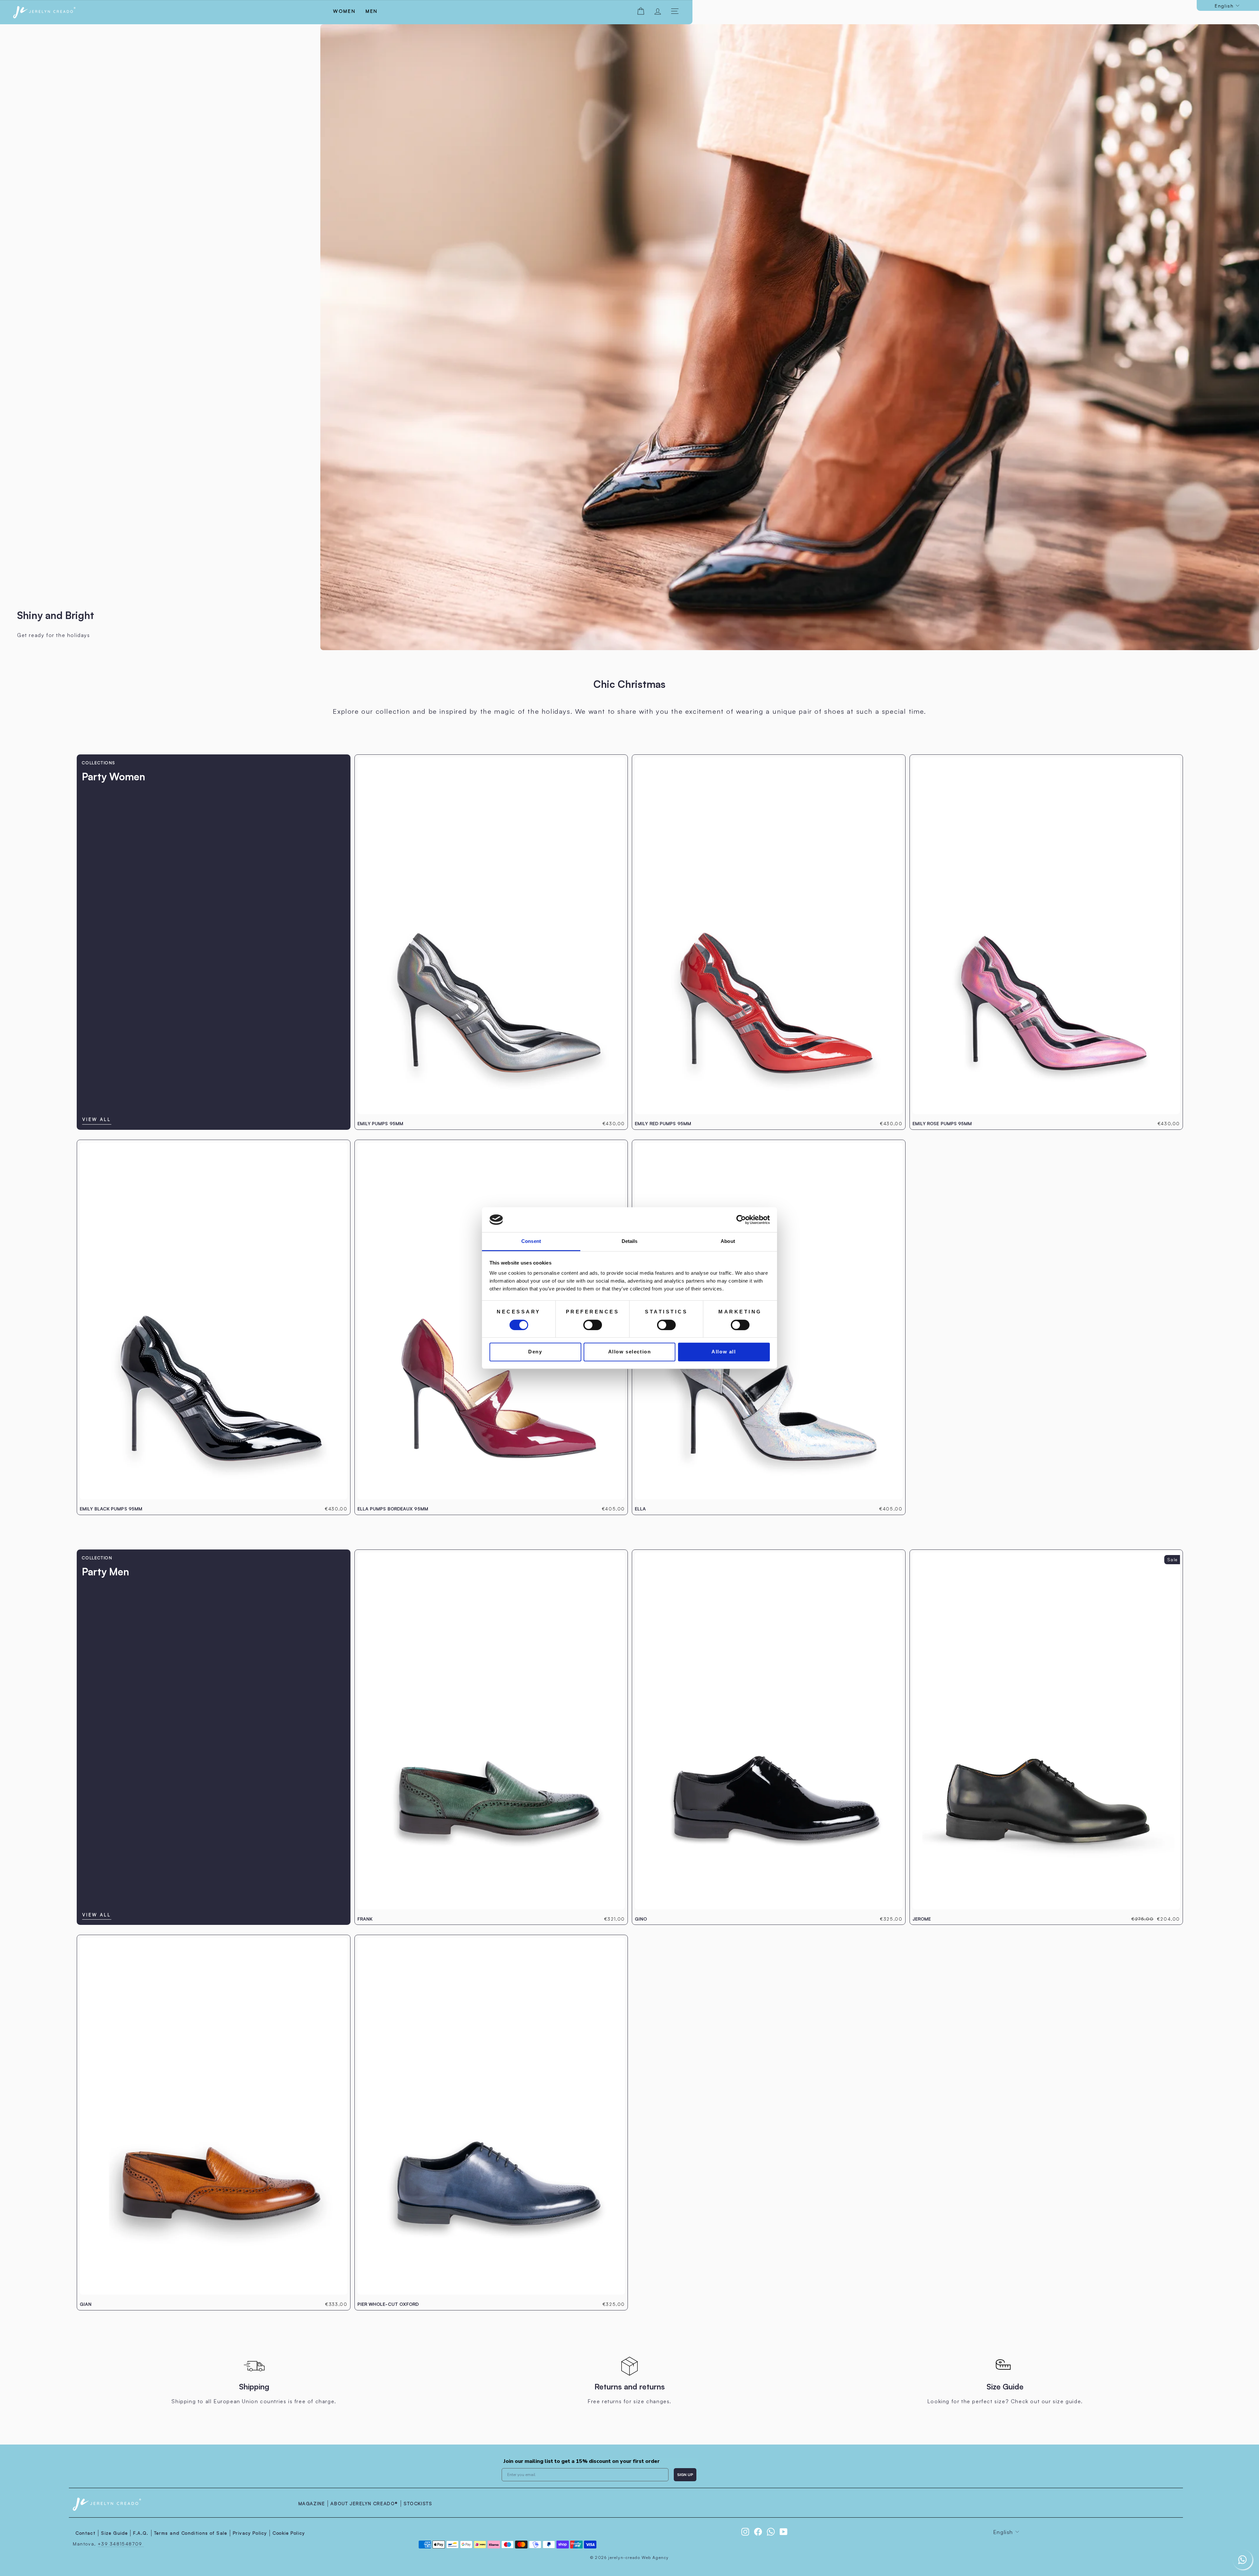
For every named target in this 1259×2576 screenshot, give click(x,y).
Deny (535, 1352)
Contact (85, 2533)
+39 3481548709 (121, 2544)
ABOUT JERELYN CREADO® (364, 2503)
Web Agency (655, 2557)
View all (97, 1119)
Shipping (254, 2386)
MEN (372, 11)
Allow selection (630, 1352)
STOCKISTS (418, 2503)
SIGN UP (685, 2475)
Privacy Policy (250, 2533)
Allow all (724, 1352)
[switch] (593, 1325)
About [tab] (728, 1241)
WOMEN (344, 11)
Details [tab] (630, 1241)
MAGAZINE (312, 2503)
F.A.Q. (141, 2533)
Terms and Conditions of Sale (191, 2533)
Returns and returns (630, 2386)
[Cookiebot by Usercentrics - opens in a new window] (741, 1220)
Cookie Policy (289, 2533)
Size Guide (1005, 2386)
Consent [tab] (531, 1241)
